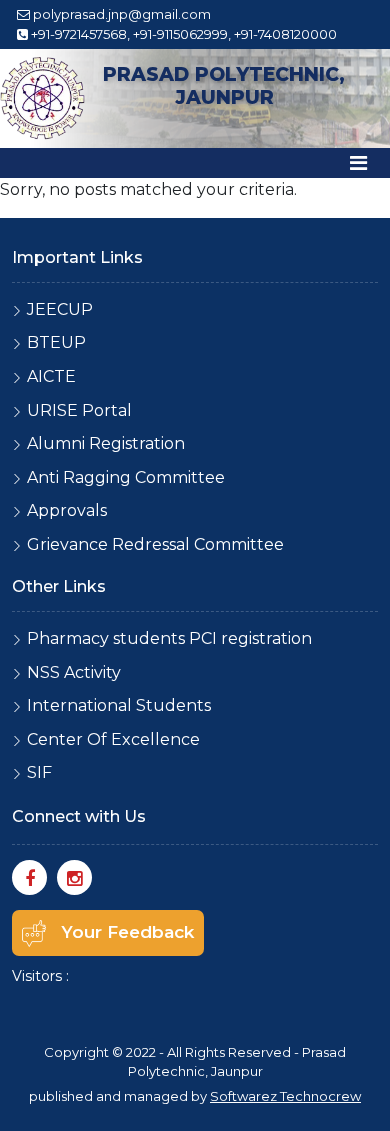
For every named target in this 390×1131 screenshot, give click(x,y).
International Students (119, 705)
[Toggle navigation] (358, 163)
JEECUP (60, 309)
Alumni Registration (106, 443)
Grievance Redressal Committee (155, 544)
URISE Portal (79, 410)
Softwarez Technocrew (285, 1096)
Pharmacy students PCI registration (169, 638)
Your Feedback (127, 932)
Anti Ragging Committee (126, 477)
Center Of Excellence (113, 739)
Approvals (67, 510)
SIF (39, 772)
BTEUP (56, 342)
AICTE (51, 376)
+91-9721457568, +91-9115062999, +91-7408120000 (182, 34)
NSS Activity (74, 672)
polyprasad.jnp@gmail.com (122, 14)
